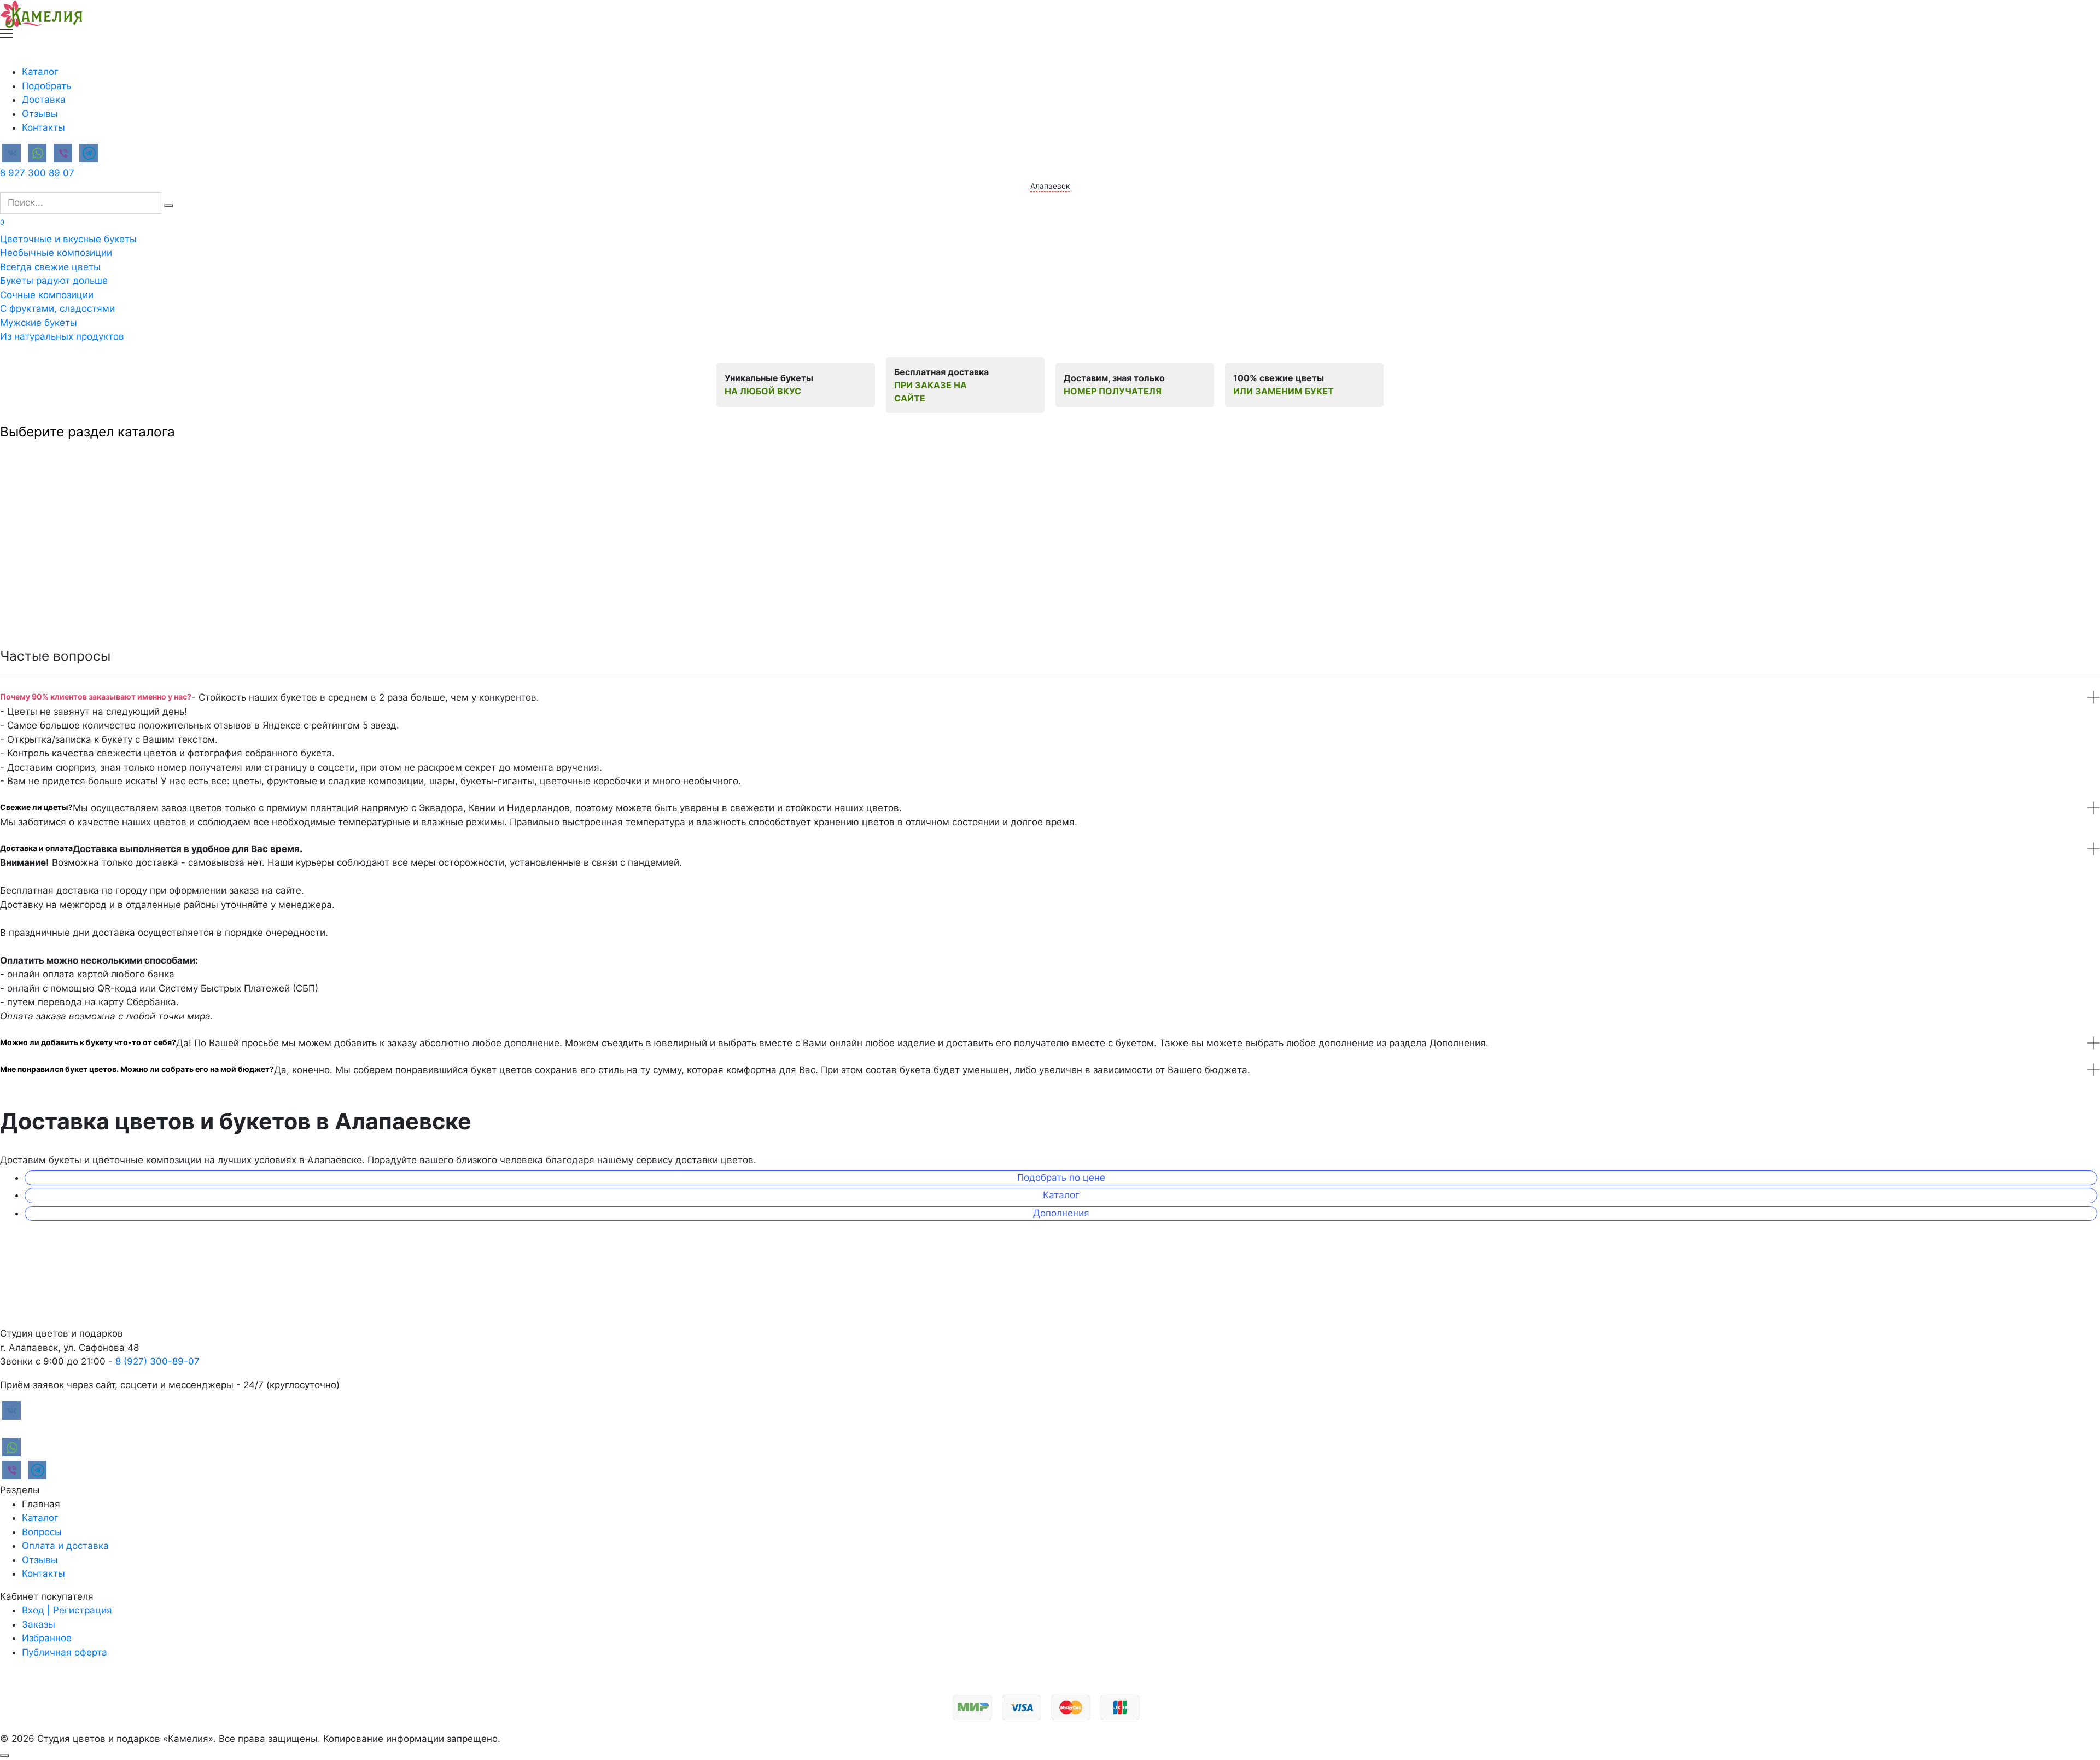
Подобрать (46, 86)
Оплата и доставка (65, 1546)
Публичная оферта (65, 1652)
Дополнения (1061, 1213)
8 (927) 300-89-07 (157, 1361)
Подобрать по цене (1061, 1178)
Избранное (47, 1638)
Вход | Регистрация (67, 1610)
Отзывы (40, 114)
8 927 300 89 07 (37, 173)
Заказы (39, 1624)
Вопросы (42, 1532)
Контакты (43, 127)
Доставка (44, 100)
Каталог (40, 72)
